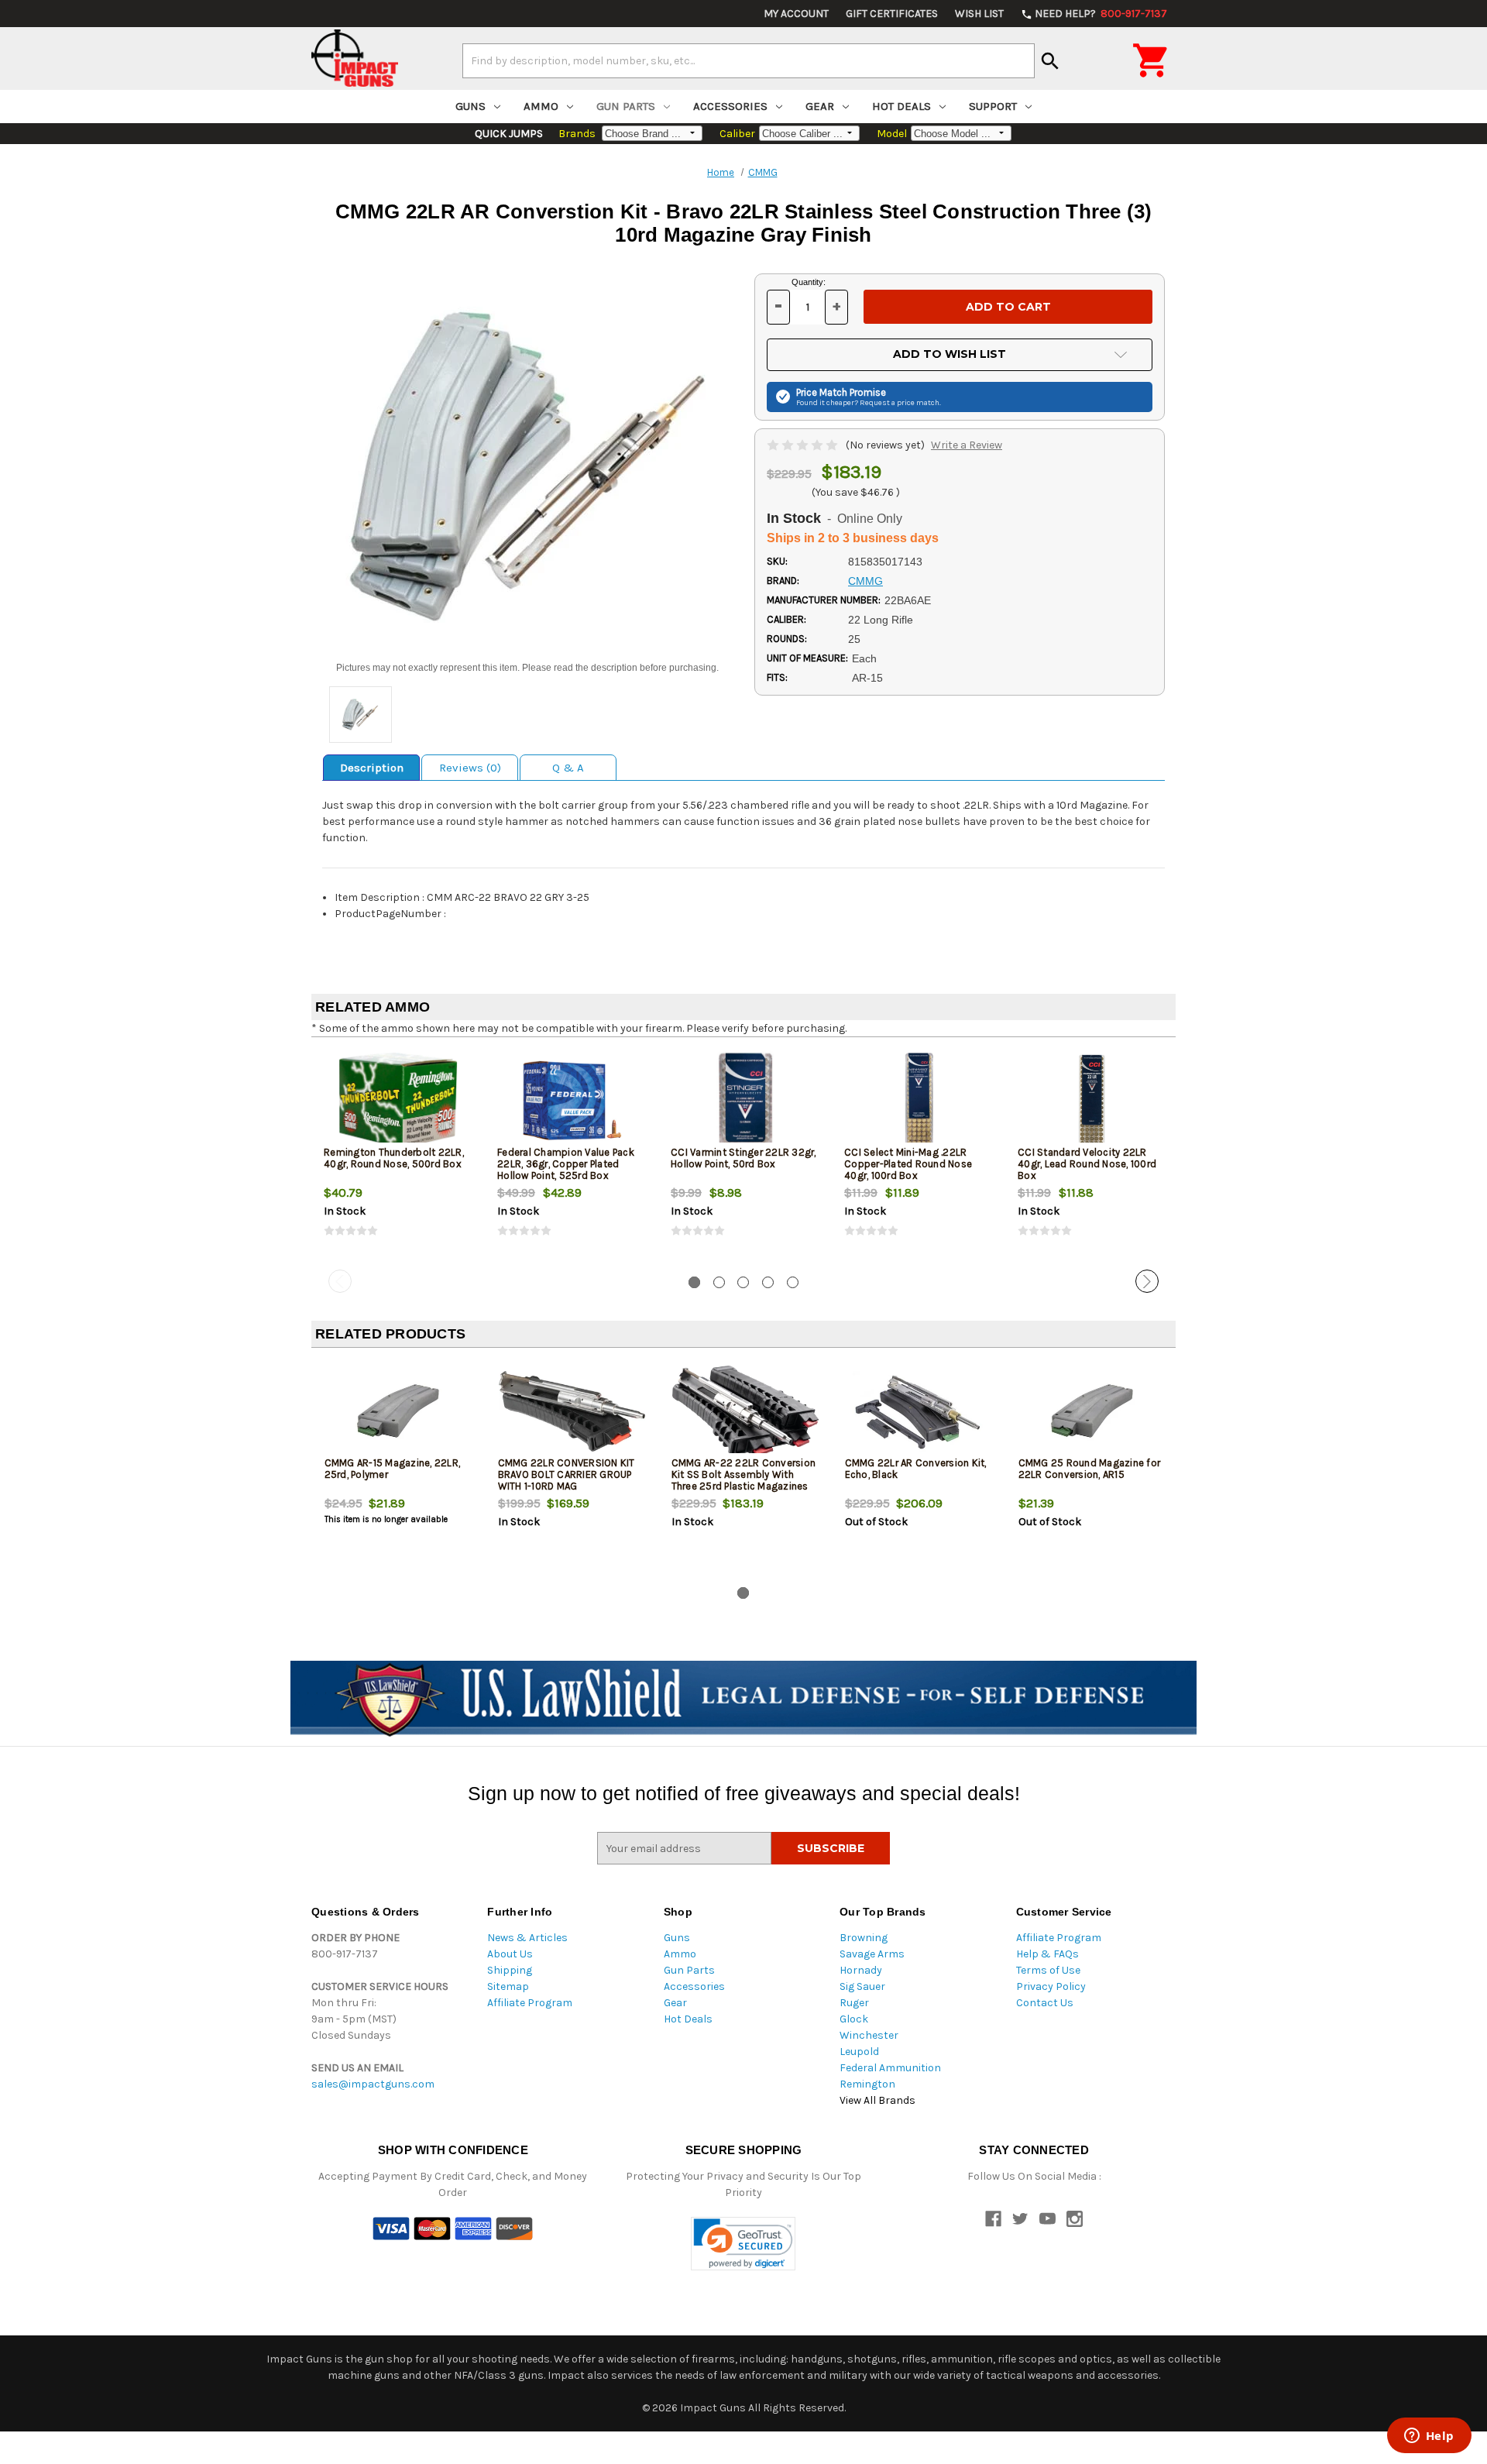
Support (993, 106)
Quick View (399, 1100)
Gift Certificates (892, 14)
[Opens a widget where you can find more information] (1429, 2437)
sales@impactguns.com (373, 2084)
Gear (820, 106)
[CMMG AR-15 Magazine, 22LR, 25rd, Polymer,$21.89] (398, 1411)
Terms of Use (1048, 1970)
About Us (510, 1954)
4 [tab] (768, 1282)
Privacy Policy (1051, 1986)
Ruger (854, 2003)
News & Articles (527, 1938)
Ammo (541, 106)
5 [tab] (793, 1282)
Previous (340, 1281)
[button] (743, 2244)
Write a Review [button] (967, 445)
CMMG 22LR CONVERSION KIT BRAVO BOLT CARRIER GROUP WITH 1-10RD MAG (567, 1474)
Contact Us (1045, 2003)
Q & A (568, 768)
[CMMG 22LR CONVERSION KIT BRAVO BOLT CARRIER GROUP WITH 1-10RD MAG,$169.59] (572, 1411)
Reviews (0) (470, 768)
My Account (796, 14)
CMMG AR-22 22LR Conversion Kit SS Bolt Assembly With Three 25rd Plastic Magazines (744, 1474)
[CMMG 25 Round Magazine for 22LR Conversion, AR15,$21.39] (1092, 1411)
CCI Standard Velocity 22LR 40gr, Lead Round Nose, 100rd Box (1087, 1164)
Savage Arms (872, 1954)
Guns (470, 106)
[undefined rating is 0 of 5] (804, 445)
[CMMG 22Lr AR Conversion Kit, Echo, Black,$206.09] (919, 1411)
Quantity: (809, 282)
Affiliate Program (530, 2003)
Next (1147, 1281)
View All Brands (877, 2100)
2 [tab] (719, 1282)
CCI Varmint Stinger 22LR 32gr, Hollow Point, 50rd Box (743, 1158)
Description (372, 768)
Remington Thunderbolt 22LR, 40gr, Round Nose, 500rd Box (394, 1158)
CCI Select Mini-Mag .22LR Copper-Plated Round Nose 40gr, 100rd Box (908, 1164)
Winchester (869, 2035)
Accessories (730, 106)
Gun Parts (626, 106)
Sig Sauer (862, 1986)
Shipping (510, 1970)
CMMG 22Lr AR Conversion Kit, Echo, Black (916, 1469)
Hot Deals (901, 106)
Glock (854, 2019)
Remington (867, 2084)
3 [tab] (743, 1282)
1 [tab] (694, 1282)
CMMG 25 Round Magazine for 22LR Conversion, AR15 (1090, 1469)
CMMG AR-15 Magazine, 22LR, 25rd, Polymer (393, 1469)
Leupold (859, 2052)
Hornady (861, 1970)
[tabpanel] (398, 1156)
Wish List (979, 14)
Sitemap (508, 1986)
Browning (864, 1938)
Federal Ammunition (890, 2068)
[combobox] (749, 60)
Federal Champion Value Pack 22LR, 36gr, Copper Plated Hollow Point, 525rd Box (566, 1164)
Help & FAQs (1047, 1954)
